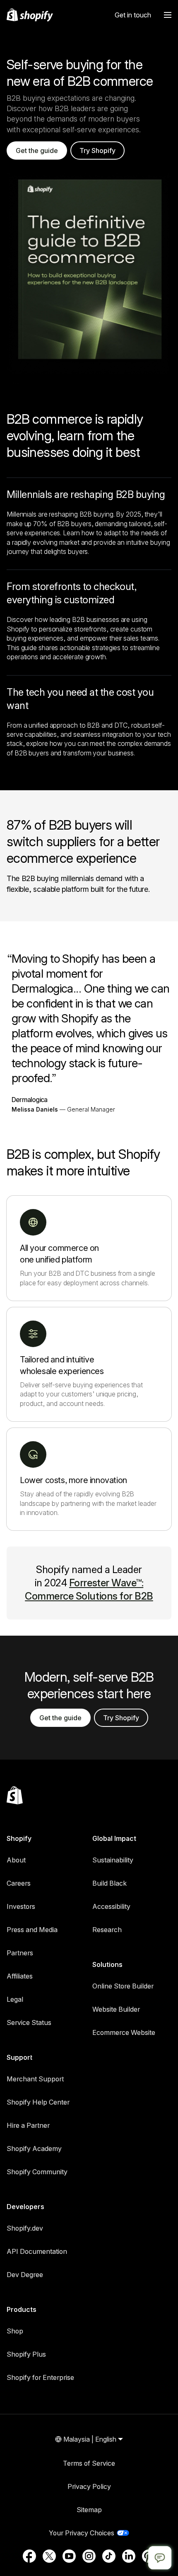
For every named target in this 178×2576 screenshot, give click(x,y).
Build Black (109, 1883)
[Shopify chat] (160, 2558)
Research (107, 1930)
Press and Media (32, 1930)
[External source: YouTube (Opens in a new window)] (69, 2556)
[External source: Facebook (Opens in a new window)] (29, 2556)
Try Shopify (97, 151)
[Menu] (168, 15)
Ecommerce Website (124, 2032)
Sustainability (113, 1860)
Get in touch (133, 15)
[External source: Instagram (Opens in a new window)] (89, 2556)
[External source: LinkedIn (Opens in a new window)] (129, 2556)
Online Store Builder (123, 1986)
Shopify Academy (34, 2149)
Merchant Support (35, 2079)
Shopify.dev (25, 2228)
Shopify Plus (26, 2354)
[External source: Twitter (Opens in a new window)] (49, 2556)
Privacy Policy (89, 2486)
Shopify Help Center (38, 2102)
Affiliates (20, 1976)
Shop (15, 2331)
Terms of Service (89, 2463)
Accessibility (111, 1906)
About (16, 1860)
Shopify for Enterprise (40, 2377)
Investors (21, 1906)
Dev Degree (25, 2275)
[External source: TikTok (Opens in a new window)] (109, 2556)
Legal (15, 1999)
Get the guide (37, 151)
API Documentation (37, 2251)
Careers (19, 1883)
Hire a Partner (28, 2125)
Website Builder (116, 2009)
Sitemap (89, 2510)
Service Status (29, 2022)
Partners (20, 1953)
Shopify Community (37, 2172)
